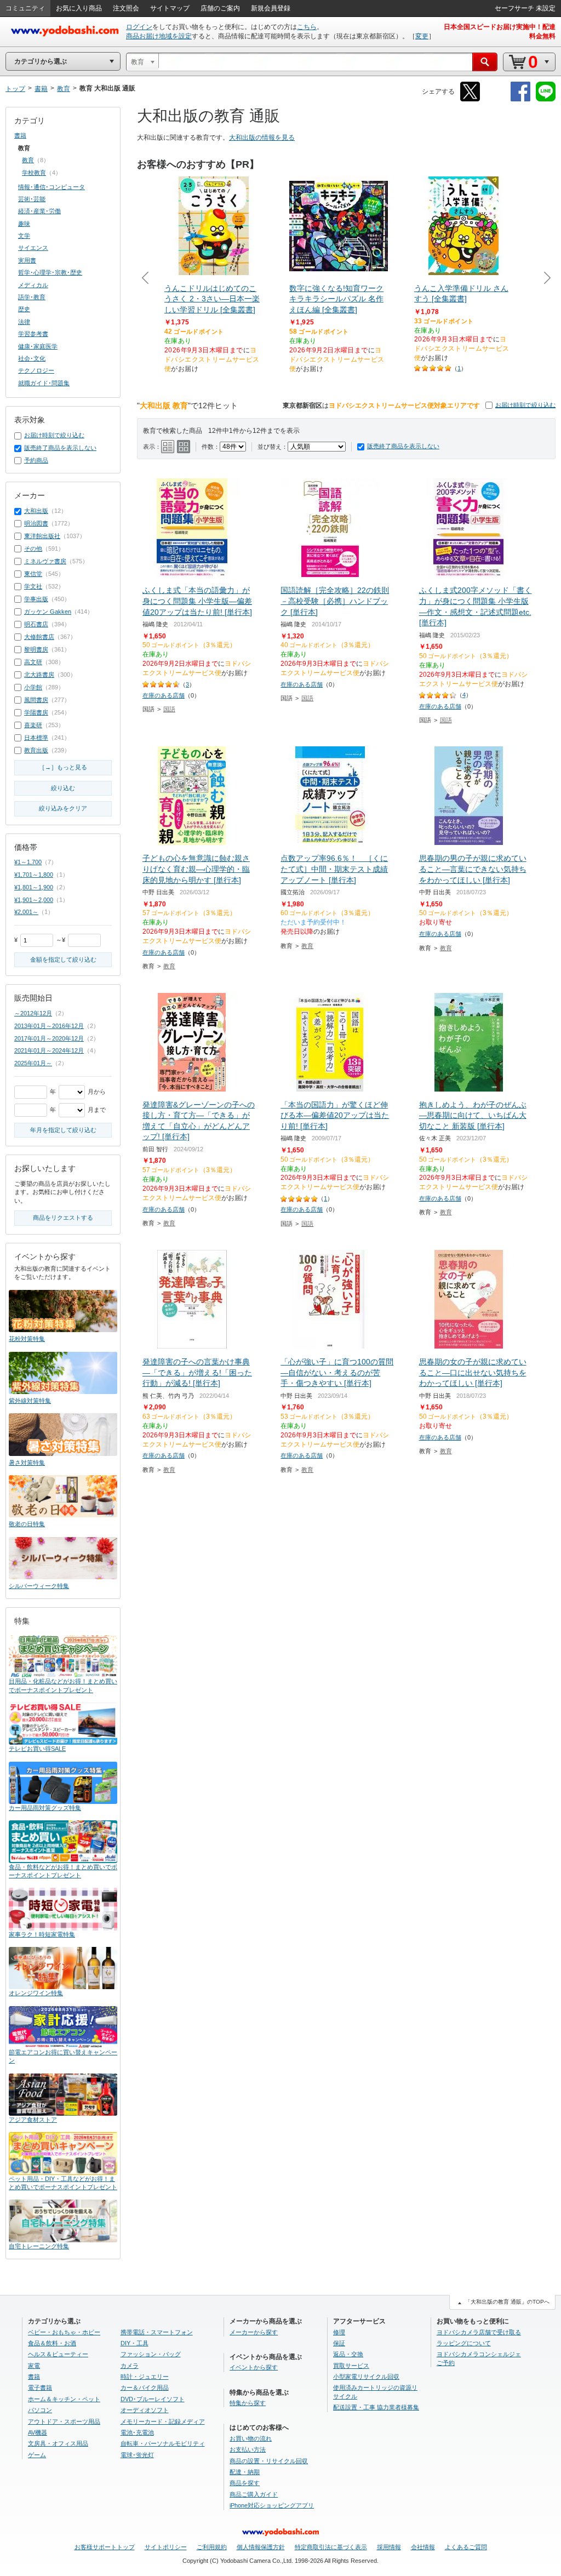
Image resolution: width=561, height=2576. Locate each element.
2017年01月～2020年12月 (49, 1038)
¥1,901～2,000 (34, 900)
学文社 (33, 586)
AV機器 (38, 2432)
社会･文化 (32, 358)
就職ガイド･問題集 (44, 383)
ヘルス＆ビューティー (58, 2354)
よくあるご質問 (466, 2547)
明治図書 (36, 523)
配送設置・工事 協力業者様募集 (376, 2407)
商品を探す (245, 2483)
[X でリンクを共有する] (470, 99)
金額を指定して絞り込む (63, 959)
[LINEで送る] (546, 99)
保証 (339, 2343)
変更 (422, 36)
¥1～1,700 (28, 862)
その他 (33, 549)
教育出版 (36, 750)
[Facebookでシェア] (520, 99)
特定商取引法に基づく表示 (331, 2547)
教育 (169, 966)
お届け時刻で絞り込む (525, 405)
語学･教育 (32, 297)
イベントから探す (254, 2367)
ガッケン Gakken (48, 612)
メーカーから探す (254, 2332)
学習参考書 (33, 334)
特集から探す (248, 2403)
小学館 (33, 687)
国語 (169, 709)
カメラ (130, 2366)
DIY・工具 (134, 2343)
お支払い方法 (248, 2449)
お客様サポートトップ (105, 2547)
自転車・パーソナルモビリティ (163, 2443)
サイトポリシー (166, 2547)
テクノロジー (36, 370)
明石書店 (36, 624)
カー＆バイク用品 (145, 2387)
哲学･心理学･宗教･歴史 (50, 272)
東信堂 (33, 574)
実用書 (27, 260)
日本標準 (36, 738)
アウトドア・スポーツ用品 (64, 2421)
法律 (24, 322)
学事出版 (36, 599)
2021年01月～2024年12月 (49, 1050)
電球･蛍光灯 (137, 2455)
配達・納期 (245, 2472)
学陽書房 (36, 712)
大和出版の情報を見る (262, 138)
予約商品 (36, 460)
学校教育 (34, 173)
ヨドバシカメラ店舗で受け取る (479, 2332)
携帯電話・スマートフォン (157, 2332)
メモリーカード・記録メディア (163, 2421)
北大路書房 (39, 675)
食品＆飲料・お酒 (52, 2343)
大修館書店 (39, 637)
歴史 (24, 309)
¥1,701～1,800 (34, 875)
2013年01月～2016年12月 (49, 1026)
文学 (24, 236)
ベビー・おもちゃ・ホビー (64, 2332)
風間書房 (36, 700)
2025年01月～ (33, 1063)
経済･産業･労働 (39, 211)
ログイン (139, 27)
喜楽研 (33, 725)
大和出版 (36, 511)
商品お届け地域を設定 (159, 36)
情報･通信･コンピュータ (51, 187)
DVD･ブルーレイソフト (153, 2399)
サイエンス (33, 248)
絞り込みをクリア (63, 808)
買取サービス (351, 2366)
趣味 (24, 224)
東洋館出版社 (42, 536)
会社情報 (423, 2547)
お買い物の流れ (251, 2438)
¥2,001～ (26, 912)
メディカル (33, 285)
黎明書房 (36, 649)
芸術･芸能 (32, 199)
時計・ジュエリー (145, 2377)
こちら (307, 27)
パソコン (40, 2410)
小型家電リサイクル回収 (366, 2377)
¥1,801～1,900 (34, 887)
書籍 (20, 135)
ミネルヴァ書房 (45, 561)
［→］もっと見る (63, 767)
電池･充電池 (137, 2432)
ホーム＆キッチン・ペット (64, 2399)
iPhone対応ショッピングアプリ (272, 2505)
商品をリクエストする (63, 1218)
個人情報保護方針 (261, 2547)
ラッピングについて (464, 2343)
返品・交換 (348, 2354)
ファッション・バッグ (151, 2354)
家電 (34, 2366)
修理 (339, 2332)
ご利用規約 (212, 2547)
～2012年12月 (33, 1013)
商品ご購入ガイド (254, 2494)
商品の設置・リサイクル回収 (269, 2461)
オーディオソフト (145, 2410)
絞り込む (63, 788)
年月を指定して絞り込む (63, 1130)
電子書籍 (40, 2387)
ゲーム (37, 2455)
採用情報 (389, 2547)
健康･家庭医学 (38, 346)
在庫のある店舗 (164, 695)
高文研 (33, 662)
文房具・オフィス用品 (58, 2443)
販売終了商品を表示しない (403, 446)
